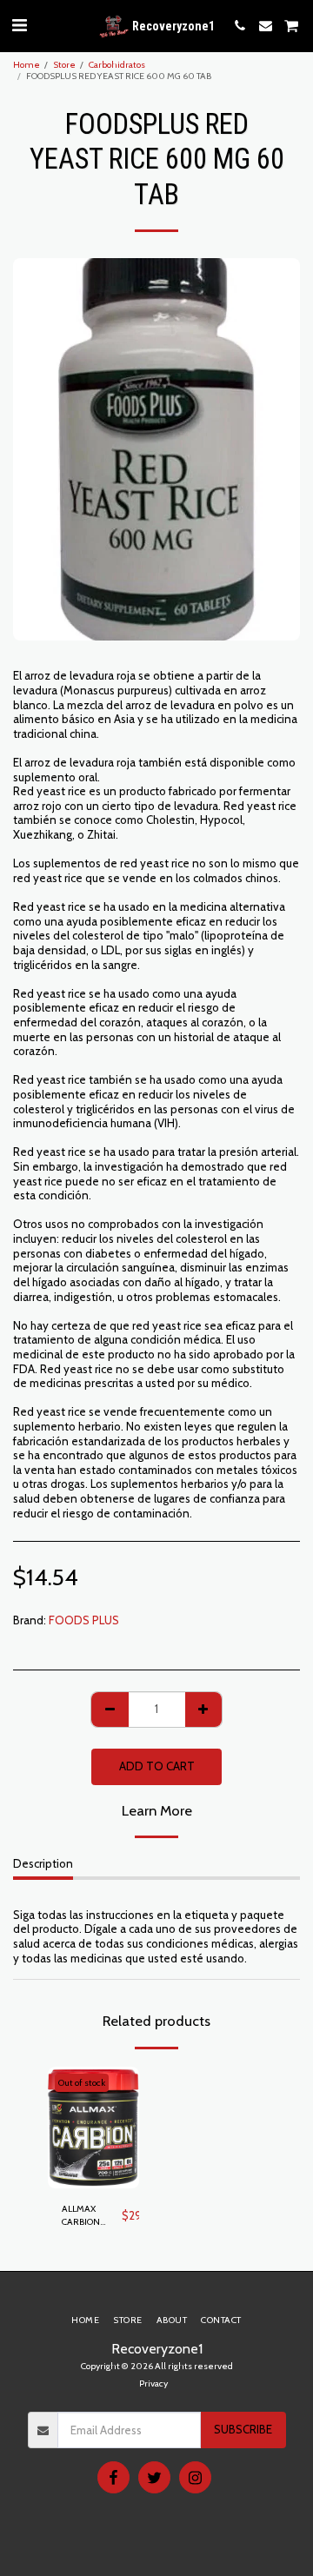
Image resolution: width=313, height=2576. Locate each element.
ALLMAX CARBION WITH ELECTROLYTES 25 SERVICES (92, 2217)
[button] (19, 25)
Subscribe (243, 2429)
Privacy (153, 2383)
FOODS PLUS (84, 1620)
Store (64, 65)
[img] (93, 2128)
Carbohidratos (117, 65)
